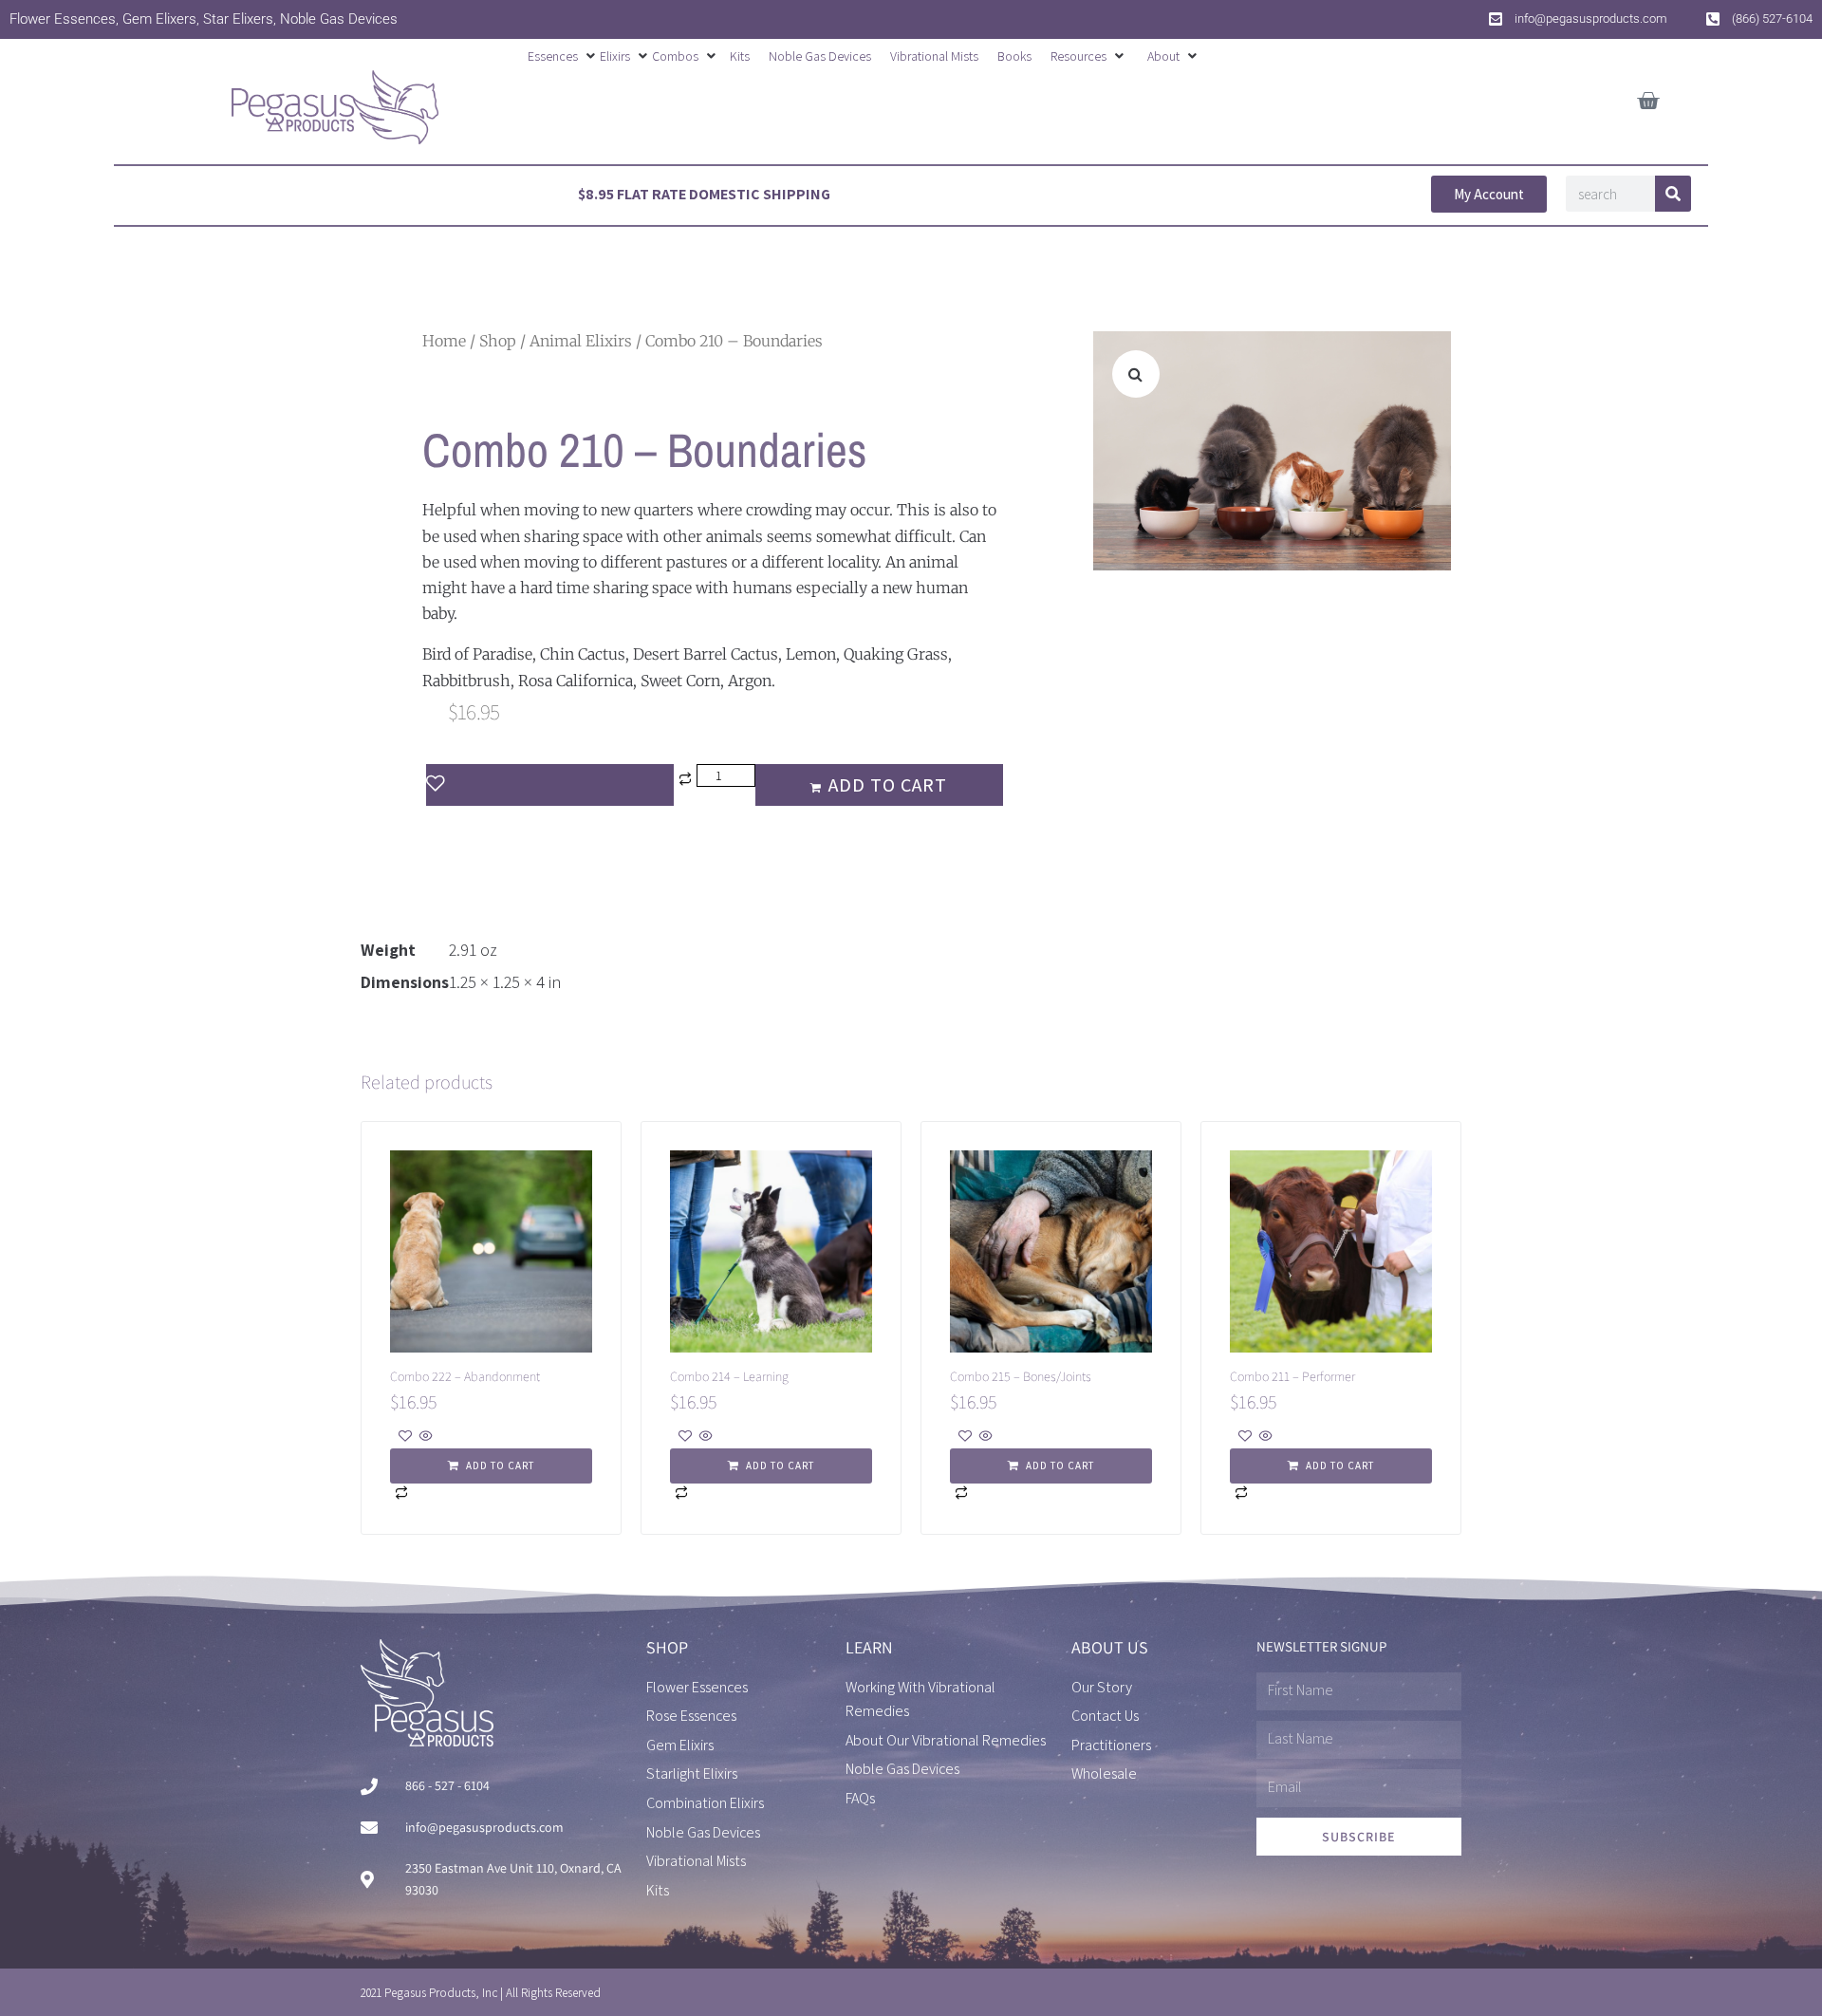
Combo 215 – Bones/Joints (1021, 1376)
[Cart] (1648, 97)
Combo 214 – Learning (729, 1376)
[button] (564, 56)
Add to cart (888, 785)
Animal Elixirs (581, 341)
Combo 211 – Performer (1292, 1376)
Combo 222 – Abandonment (465, 1376)
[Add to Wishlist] (550, 785)
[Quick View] (425, 1437)
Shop (498, 341)
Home (444, 341)
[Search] (1673, 194)
